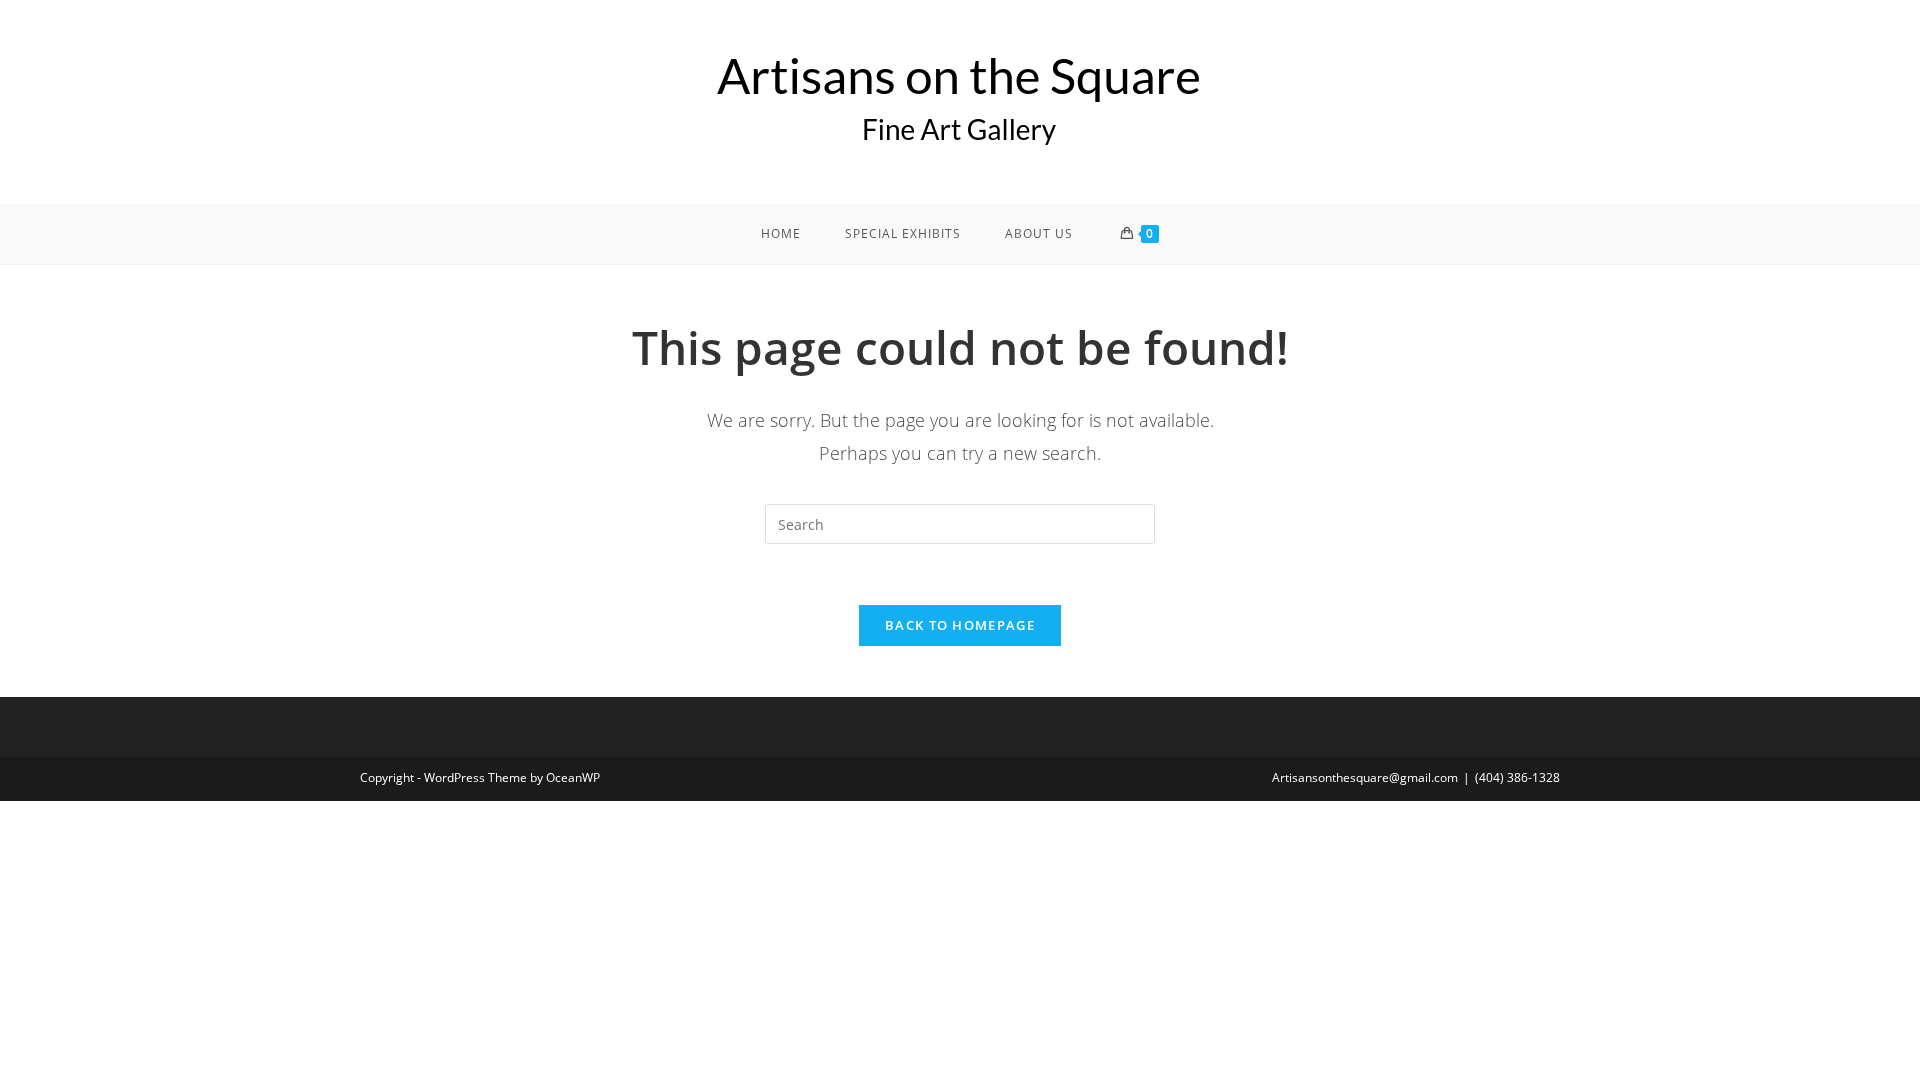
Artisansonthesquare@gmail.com (1365, 777)
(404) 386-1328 (1517, 777)
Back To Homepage (960, 625)
